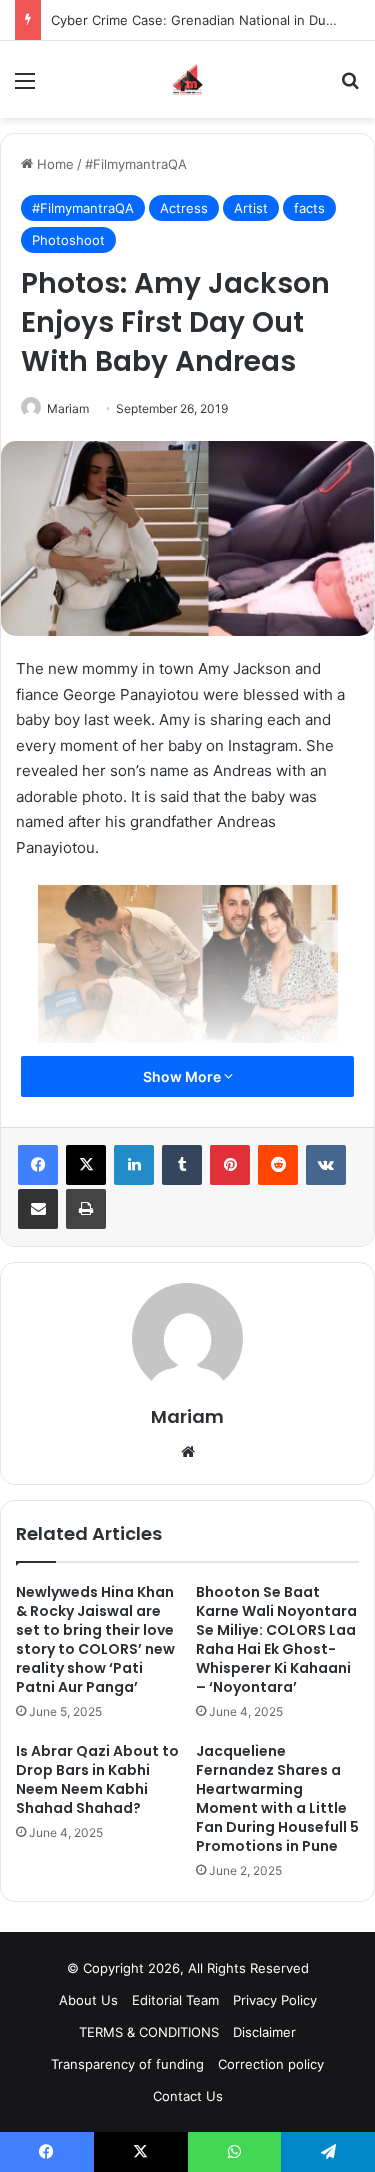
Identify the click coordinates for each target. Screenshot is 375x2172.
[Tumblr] (182, 1165)
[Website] (188, 1452)
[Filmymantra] (187, 79)
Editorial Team (175, 2000)
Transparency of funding (127, 2064)
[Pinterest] (230, 1165)
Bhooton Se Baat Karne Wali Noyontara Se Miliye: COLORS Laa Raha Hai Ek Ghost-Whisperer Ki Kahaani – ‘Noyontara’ (276, 1639)
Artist (251, 208)
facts (309, 208)
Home (53, 164)
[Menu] (25, 87)
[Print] (86, 1209)
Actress (184, 208)
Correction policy (271, 2064)
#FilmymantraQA (136, 164)
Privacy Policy (275, 2000)
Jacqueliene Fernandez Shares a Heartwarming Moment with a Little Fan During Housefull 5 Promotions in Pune (277, 1798)
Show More (183, 1076)
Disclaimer (264, 2032)
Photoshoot (68, 240)
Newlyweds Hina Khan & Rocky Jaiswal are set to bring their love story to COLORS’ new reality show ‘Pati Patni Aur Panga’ (95, 1639)
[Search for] (350, 87)
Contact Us (188, 2096)
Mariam (68, 408)
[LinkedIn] (134, 1165)
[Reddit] (278, 1165)
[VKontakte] (326, 1165)
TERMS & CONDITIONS (149, 2032)
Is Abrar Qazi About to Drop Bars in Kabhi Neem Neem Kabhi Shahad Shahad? (97, 1779)
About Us (88, 2000)
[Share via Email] (38, 1209)
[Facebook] (38, 1165)
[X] (86, 1165)
